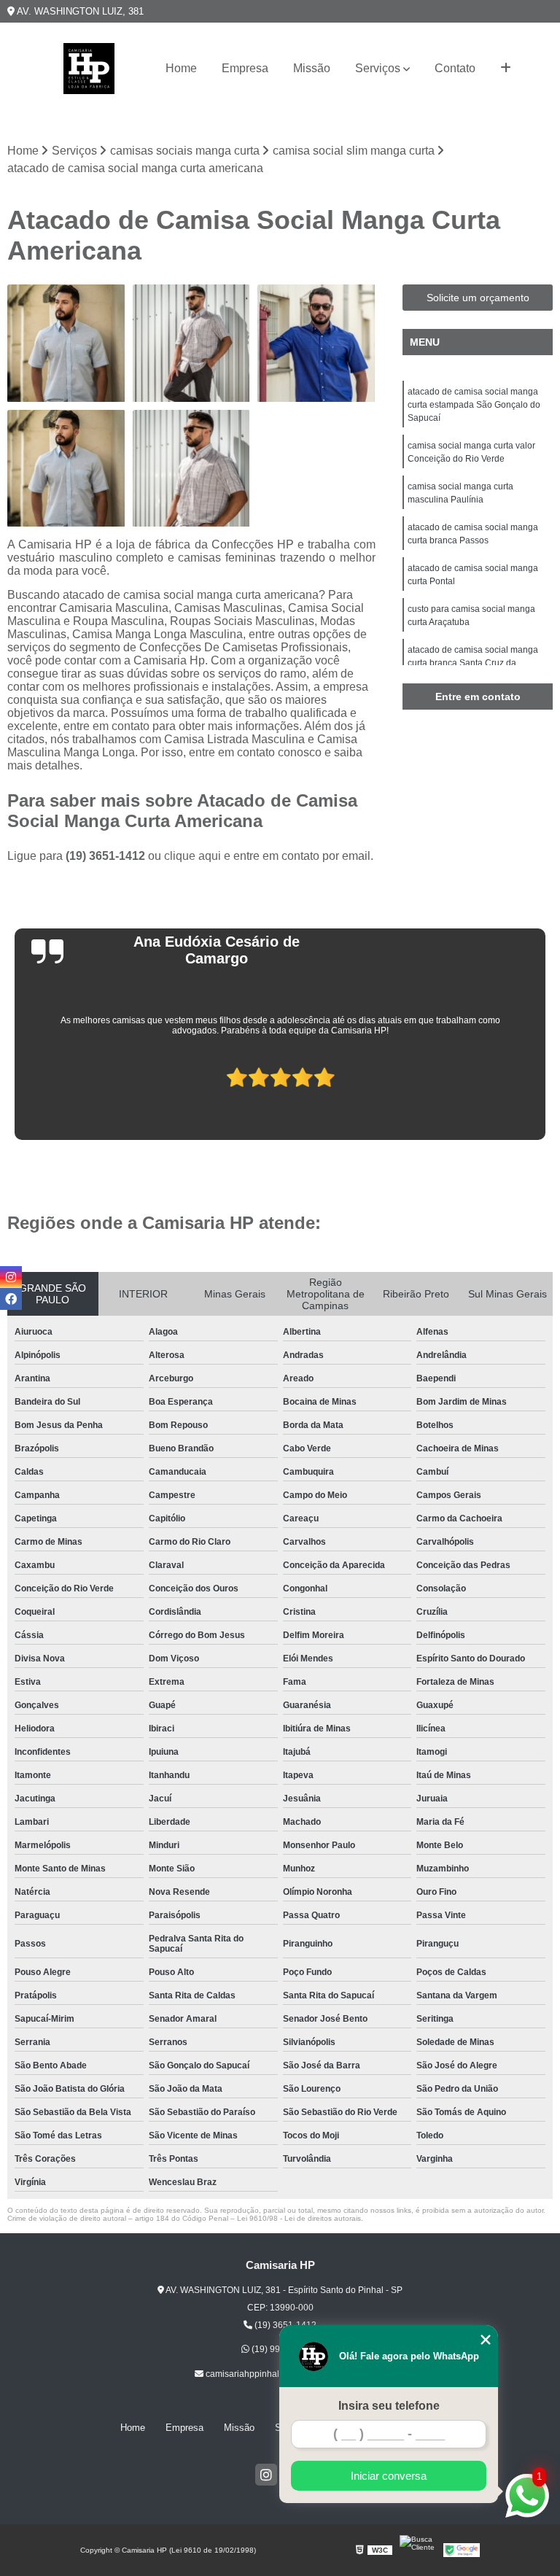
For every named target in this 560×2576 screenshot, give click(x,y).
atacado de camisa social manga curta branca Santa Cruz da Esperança (473, 663)
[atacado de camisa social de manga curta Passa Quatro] (66, 469)
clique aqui (192, 856)
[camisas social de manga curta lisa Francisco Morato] (316, 344)
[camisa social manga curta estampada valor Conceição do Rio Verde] (192, 469)
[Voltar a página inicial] (89, 69)
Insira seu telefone (389, 2406)
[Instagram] (266, 2475)
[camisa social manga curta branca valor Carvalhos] (66, 344)
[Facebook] (11, 1299)
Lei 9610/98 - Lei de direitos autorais (299, 2218)
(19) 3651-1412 (107, 856)
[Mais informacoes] (506, 69)
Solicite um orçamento (478, 298)
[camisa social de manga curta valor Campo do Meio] (192, 344)
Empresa (245, 68)
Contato (455, 68)
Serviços (378, 68)
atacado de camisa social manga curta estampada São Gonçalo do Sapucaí (474, 405)
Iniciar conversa (389, 2476)
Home (181, 68)
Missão (312, 68)
